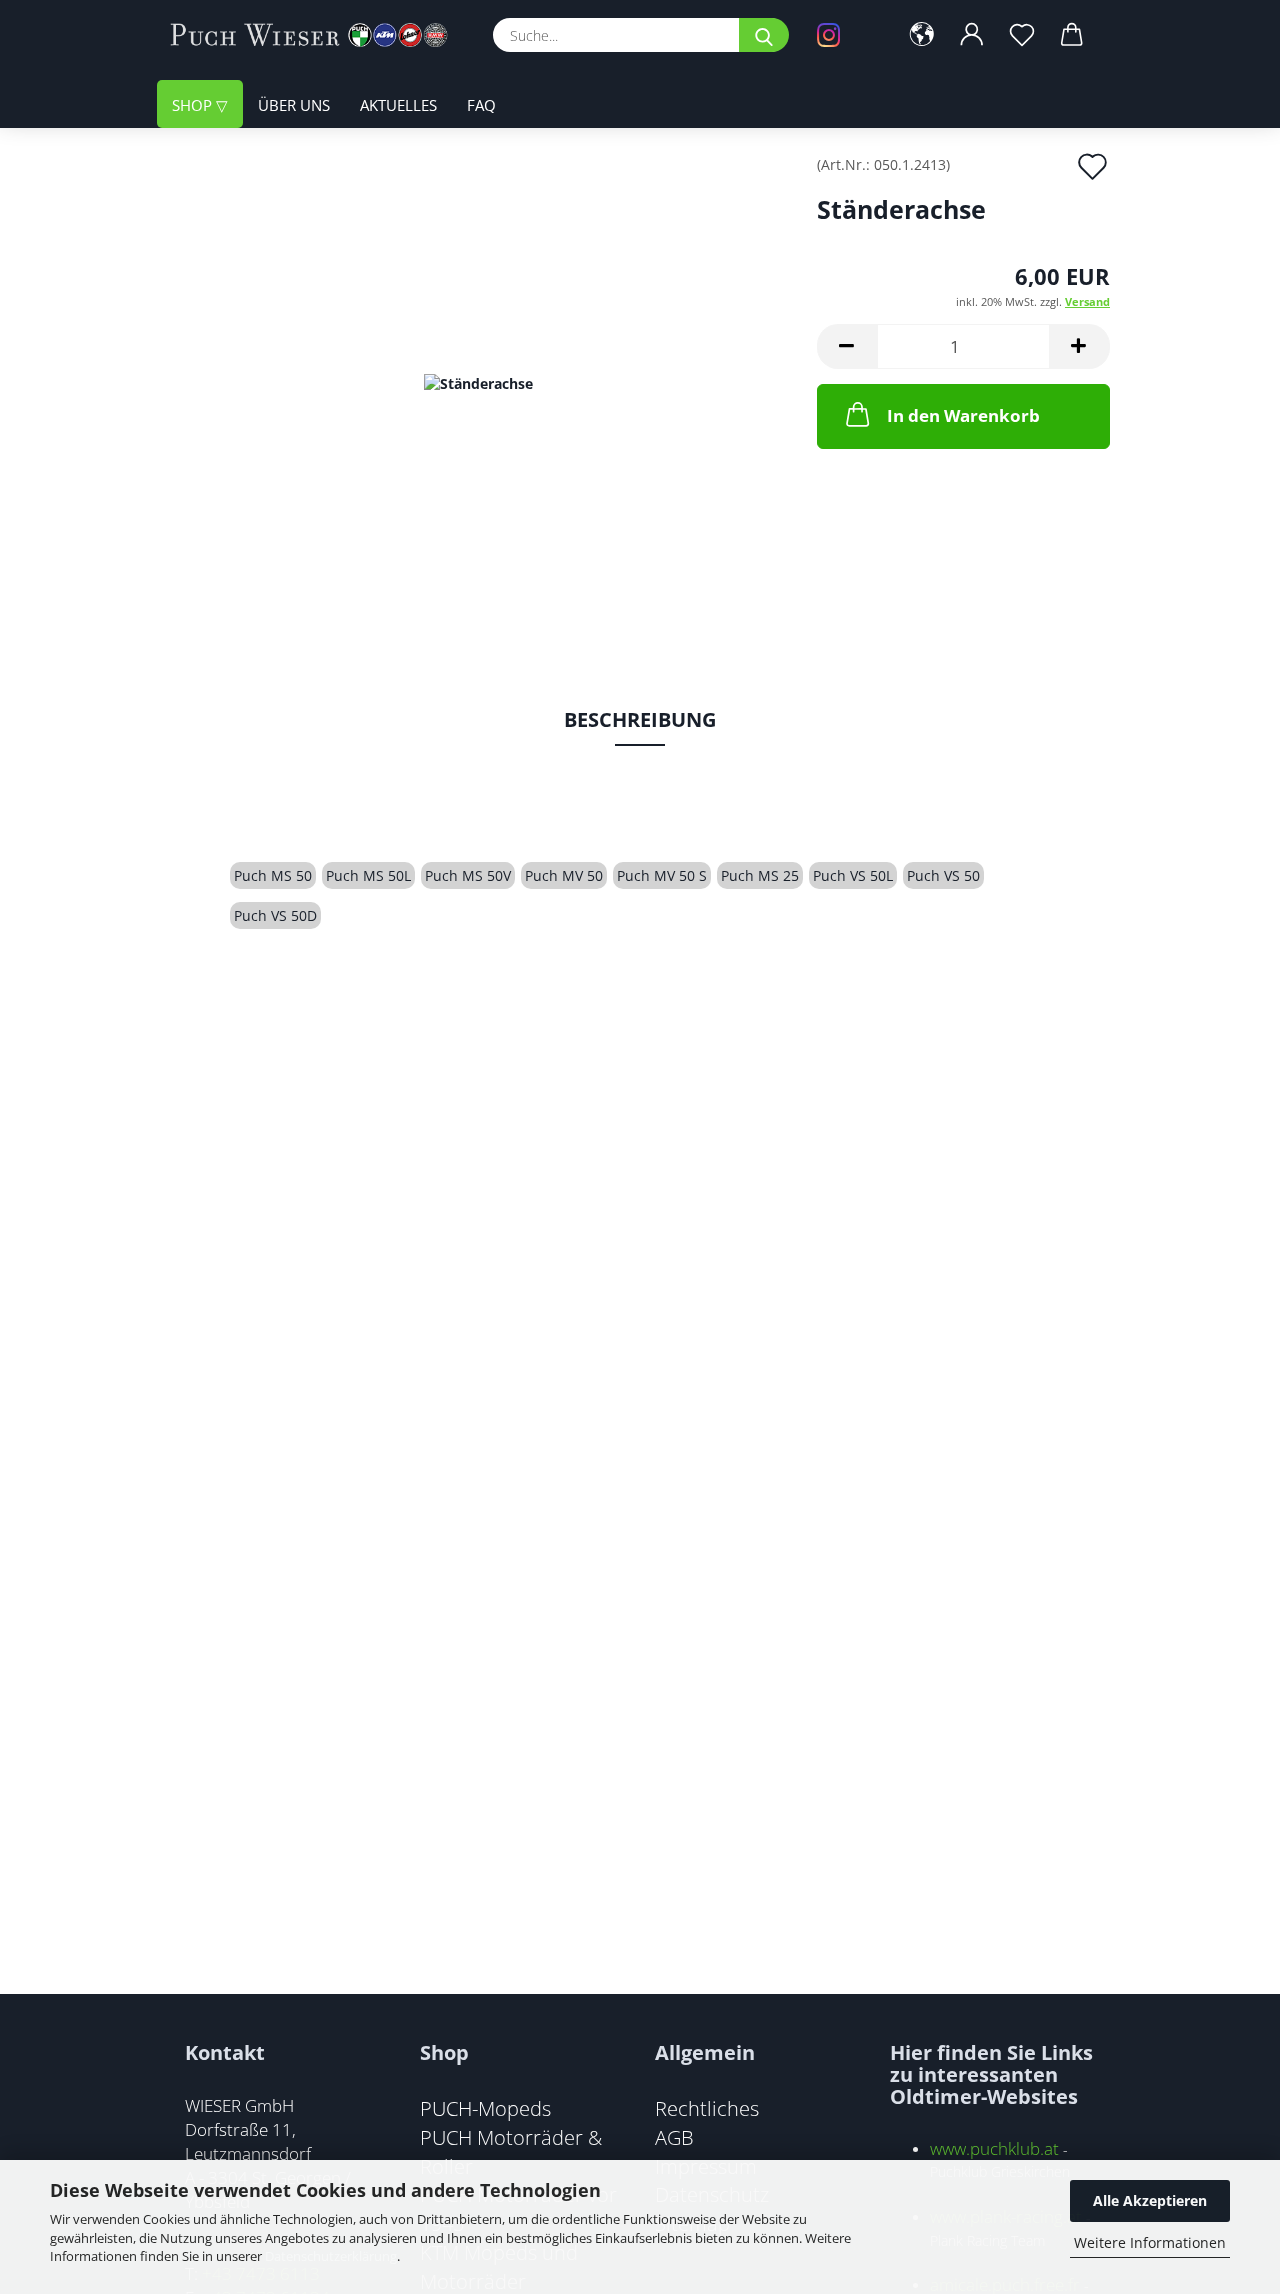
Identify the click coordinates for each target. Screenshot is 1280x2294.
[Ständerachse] (478, 381)
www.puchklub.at (994, 2148)
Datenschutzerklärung (331, 2256)
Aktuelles (398, 105)
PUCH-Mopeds (485, 2108)
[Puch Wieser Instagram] (842, 35)
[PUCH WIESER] (316, 35)
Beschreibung (640, 719)
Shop (194, 105)
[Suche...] (764, 35)
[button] (922, 35)
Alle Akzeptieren (1150, 2200)
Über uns (294, 105)
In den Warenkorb (963, 415)
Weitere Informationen (1150, 2242)
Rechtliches (707, 2108)
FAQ (481, 105)
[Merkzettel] (1022, 35)
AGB (674, 2137)
